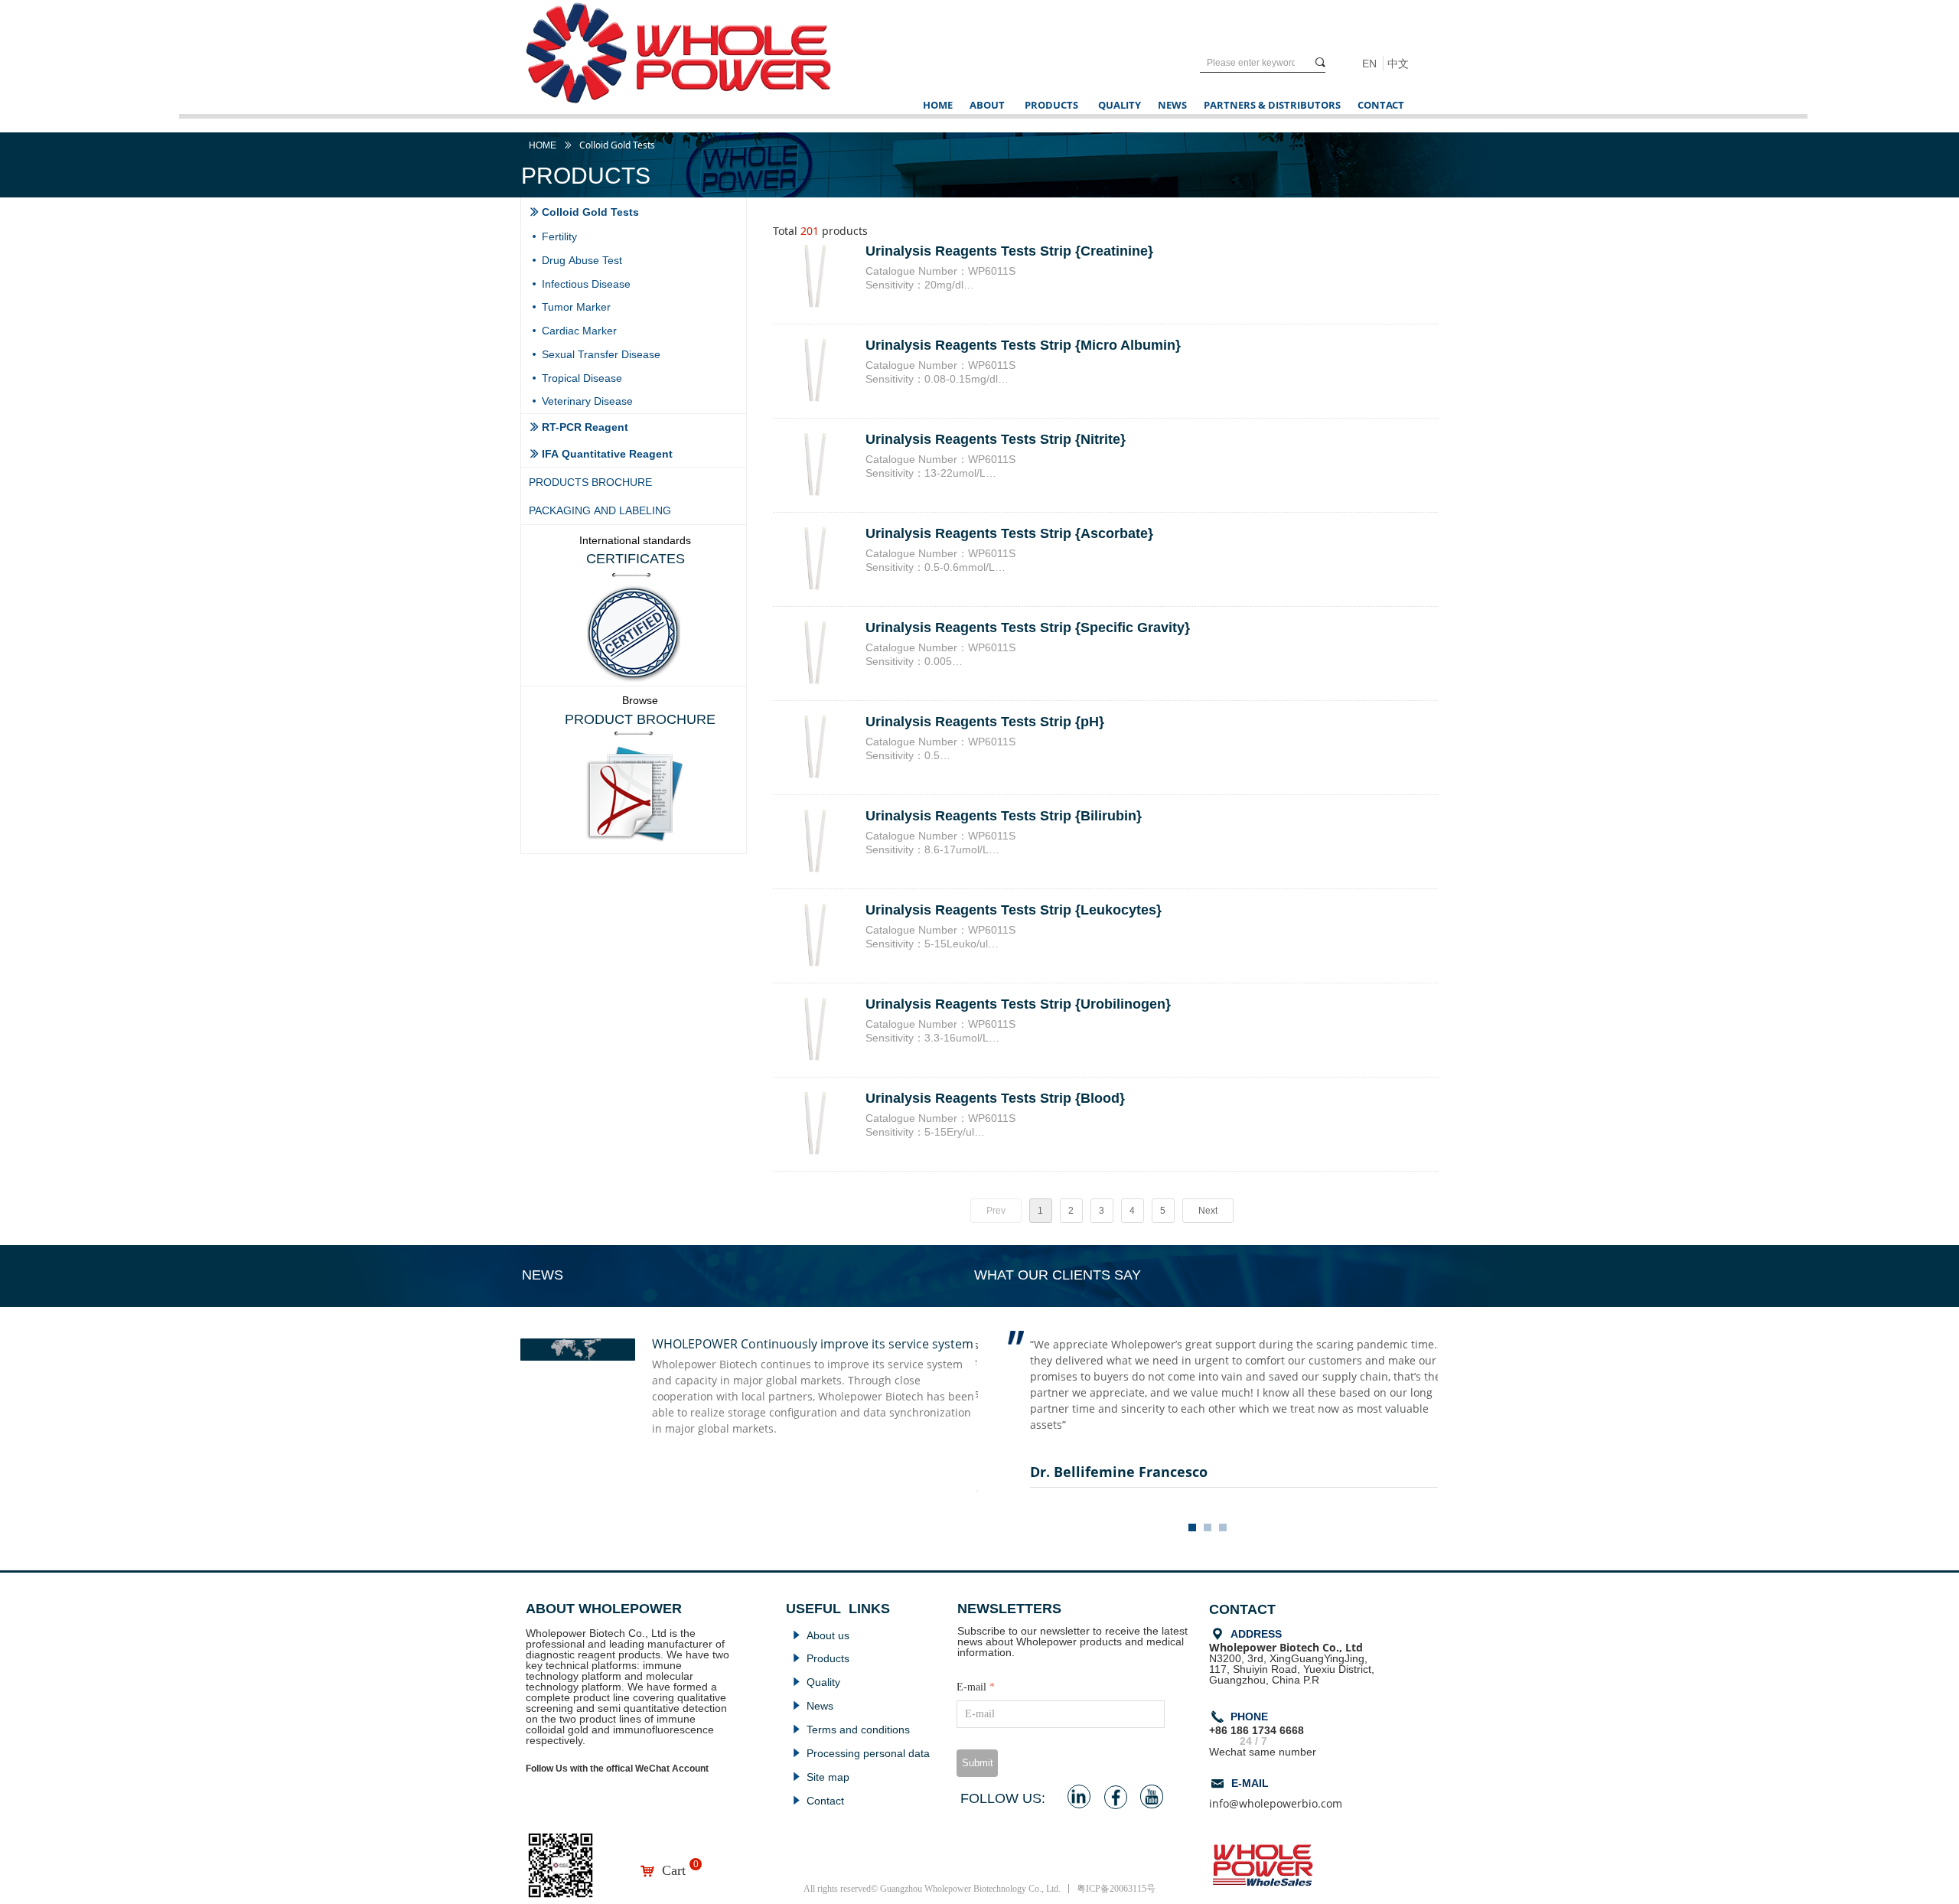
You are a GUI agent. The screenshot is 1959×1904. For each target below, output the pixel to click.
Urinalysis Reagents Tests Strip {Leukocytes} (1014, 910)
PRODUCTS (1051, 105)
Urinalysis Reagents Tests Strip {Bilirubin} (1004, 816)
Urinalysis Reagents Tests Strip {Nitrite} (996, 439)
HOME (543, 145)
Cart (674, 1870)
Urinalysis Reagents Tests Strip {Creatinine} (1009, 251)
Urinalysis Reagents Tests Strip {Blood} (995, 1098)
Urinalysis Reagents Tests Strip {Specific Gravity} (1028, 628)
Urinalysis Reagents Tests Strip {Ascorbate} (1009, 533)
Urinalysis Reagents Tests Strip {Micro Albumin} (1023, 345)
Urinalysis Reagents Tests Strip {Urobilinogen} (1018, 1004)
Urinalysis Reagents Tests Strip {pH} (985, 722)
